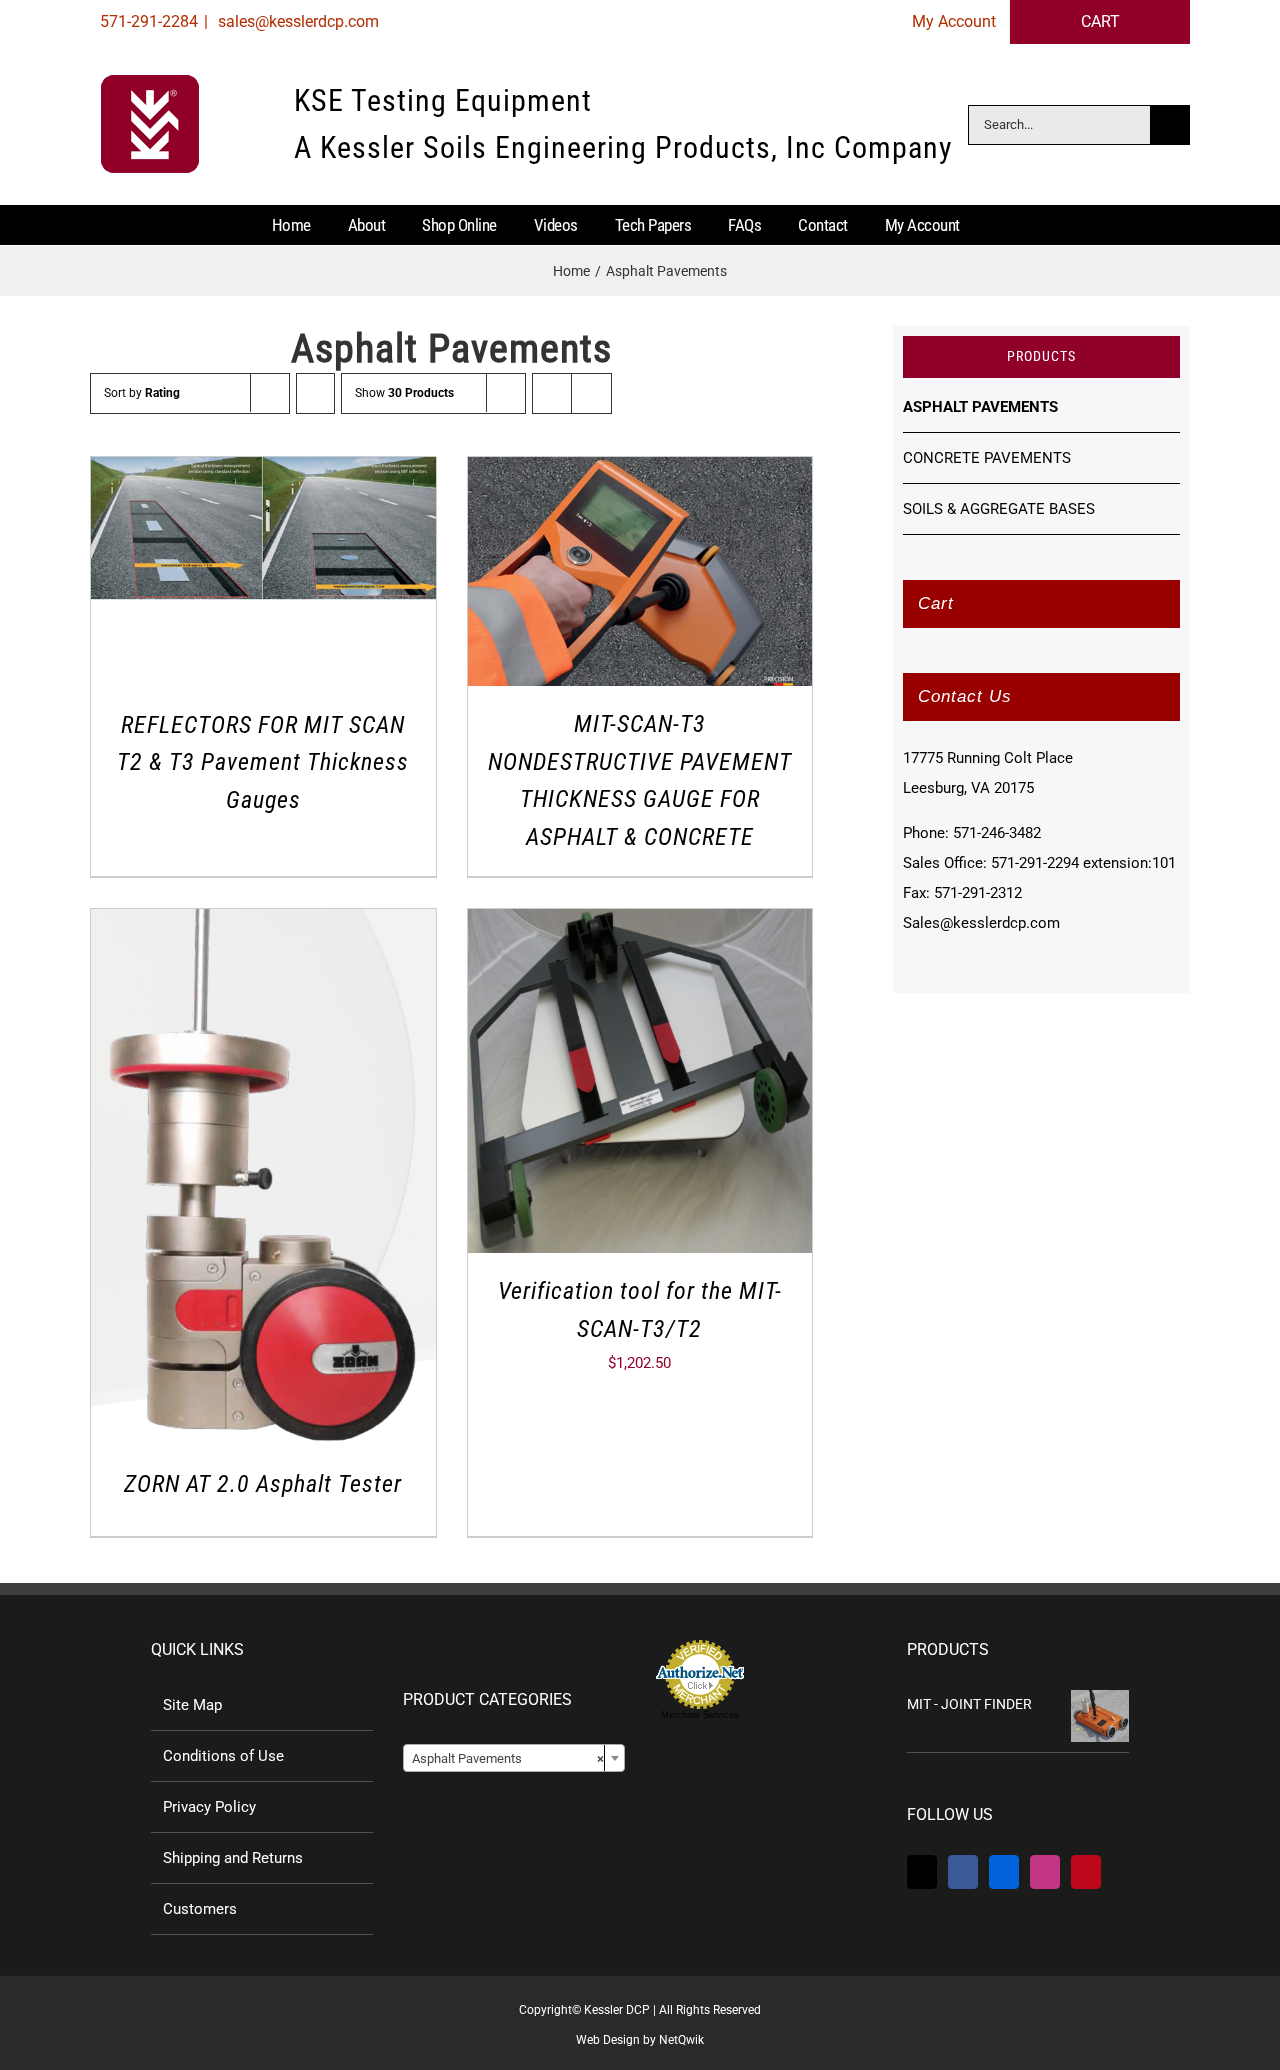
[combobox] (514, 1758)
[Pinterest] (1086, 1872)
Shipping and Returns (233, 1858)
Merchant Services (700, 1715)
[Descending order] (315, 393)
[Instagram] (1045, 1872)
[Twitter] (922, 1872)
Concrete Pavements (987, 458)
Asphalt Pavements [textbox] (508, 1758)
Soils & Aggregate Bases (999, 509)
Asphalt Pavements (980, 407)
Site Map (192, 1705)
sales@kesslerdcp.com (296, 21)
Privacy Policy (209, 1807)
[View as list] (591, 393)
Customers (200, 1909)
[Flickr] (1004, 1872)
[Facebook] (963, 1872)
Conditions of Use (223, 1756)
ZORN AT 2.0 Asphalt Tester (263, 1484)
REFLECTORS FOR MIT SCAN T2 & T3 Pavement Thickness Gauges (263, 762)
